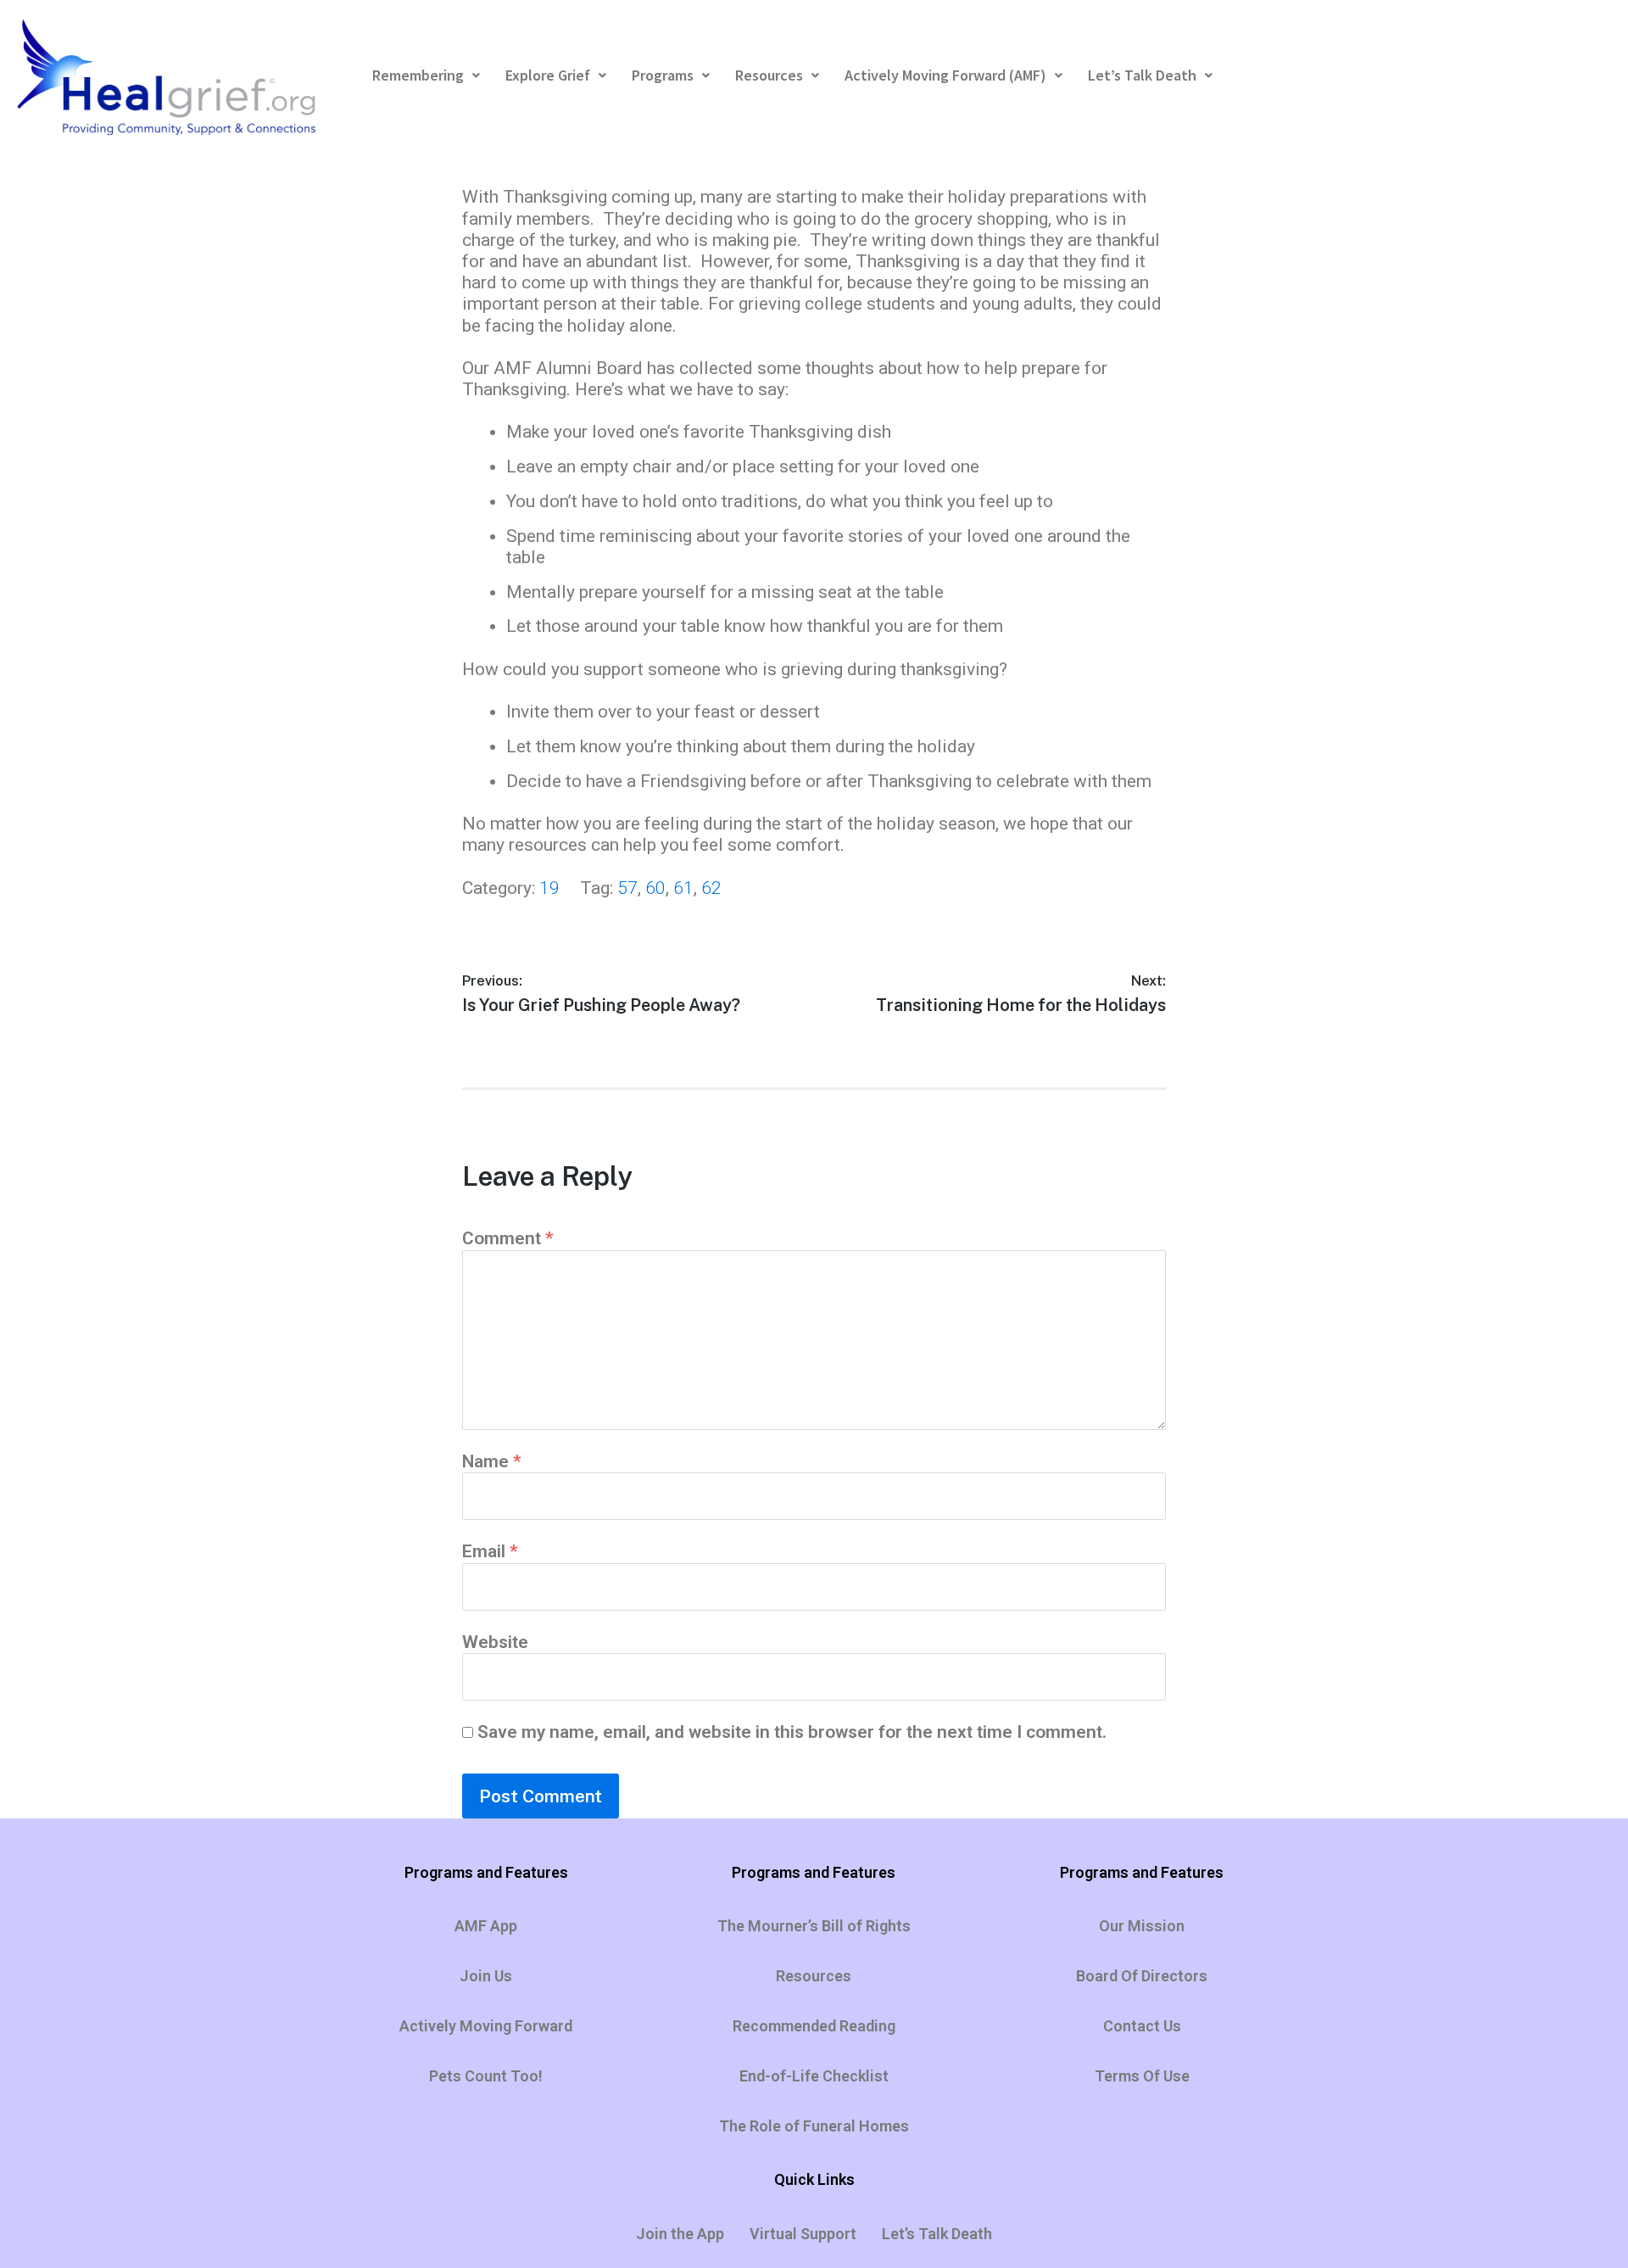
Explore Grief (548, 75)
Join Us (486, 1976)
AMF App (486, 1926)
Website (495, 1642)
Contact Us (1142, 2026)
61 (683, 888)
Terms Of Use (1142, 2076)
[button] (426, 76)
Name (492, 1461)
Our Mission (1142, 1926)
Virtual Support (803, 2234)
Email (490, 1551)
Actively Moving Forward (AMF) (945, 75)
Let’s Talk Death (1142, 75)
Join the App (680, 2234)
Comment (508, 1238)
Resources (769, 75)
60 (655, 888)
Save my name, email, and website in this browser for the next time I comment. (792, 1732)
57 (627, 888)
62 (711, 888)
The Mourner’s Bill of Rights (814, 1926)
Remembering (418, 75)
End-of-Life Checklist (814, 2076)
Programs (663, 75)
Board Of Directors (1142, 1976)
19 (549, 888)
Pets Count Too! (486, 2076)
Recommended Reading (814, 2026)
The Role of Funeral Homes (814, 2126)
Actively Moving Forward (486, 2026)
